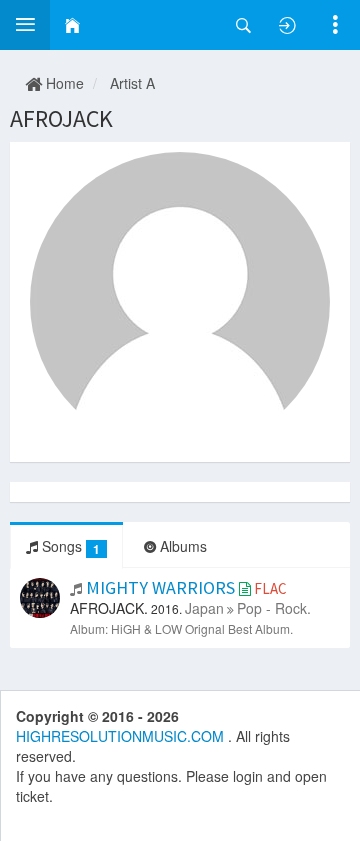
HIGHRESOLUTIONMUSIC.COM (122, 736)
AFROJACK (61, 118)
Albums (181, 546)
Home (63, 83)
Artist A (132, 83)
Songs (69, 546)
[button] (25, 25)
